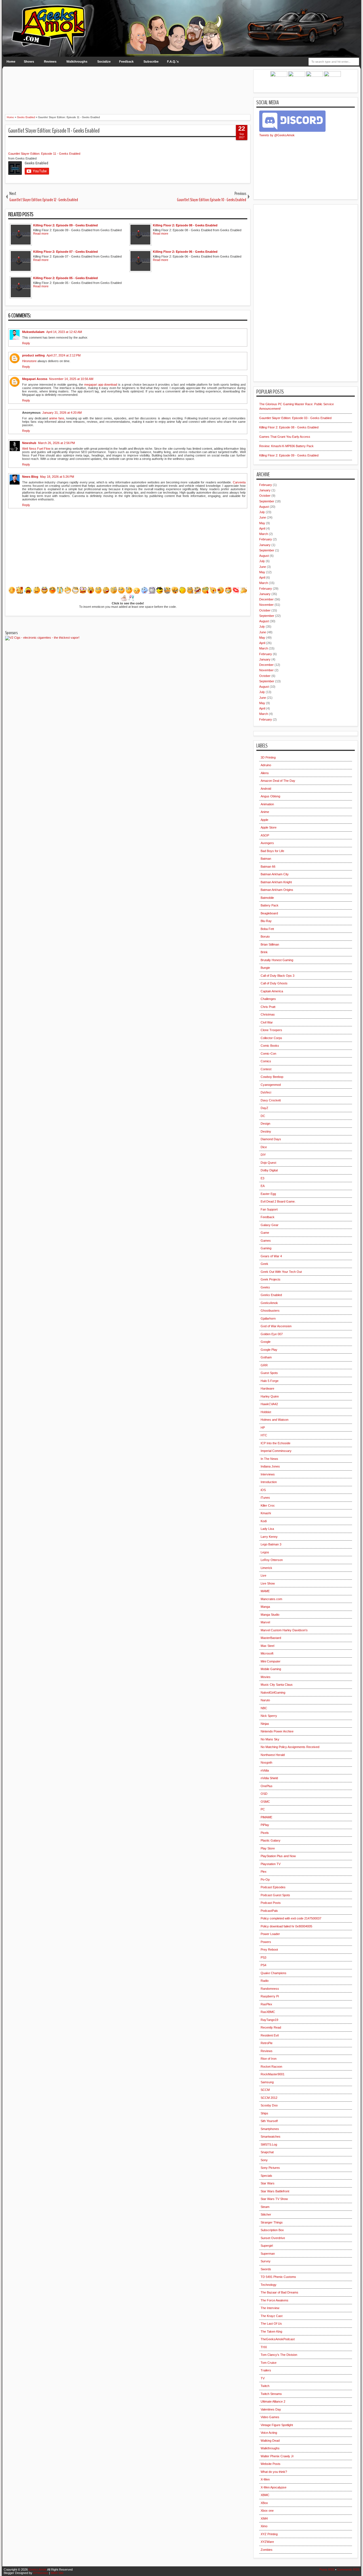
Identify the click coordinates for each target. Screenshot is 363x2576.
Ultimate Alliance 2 (273, 2401)
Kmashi (266, 1513)
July (262, 512)
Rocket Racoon (271, 2067)
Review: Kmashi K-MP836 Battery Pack (286, 446)
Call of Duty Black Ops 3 (277, 976)
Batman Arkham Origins (277, 890)
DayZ (264, 1108)
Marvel (265, 1622)
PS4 (263, 1965)
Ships (264, 2113)
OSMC (265, 1802)
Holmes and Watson (275, 1420)
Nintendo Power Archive (277, 1731)
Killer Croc (268, 1505)
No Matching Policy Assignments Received (290, 1747)
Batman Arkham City (275, 874)
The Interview (270, 2308)
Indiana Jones (270, 1466)
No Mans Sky (270, 1739)
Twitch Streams (271, 2394)
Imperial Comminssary (276, 1451)
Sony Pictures (270, 2168)
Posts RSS (327, 2569)
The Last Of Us (271, 2324)
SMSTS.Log (269, 2144)
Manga (265, 1607)
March (264, 534)
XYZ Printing (269, 2534)
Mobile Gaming (271, 1669)
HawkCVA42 (269, 1404)
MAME (265, 1591)
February (266, 485)
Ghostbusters (270, 1311)
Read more (41, 233)
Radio (265, 1981)
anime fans (57, 418)
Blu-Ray (266, 921)
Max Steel (267, 1646)
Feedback (126, 61)
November (266, 605)
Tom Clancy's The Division (279, 2355)
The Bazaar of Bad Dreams (279, 2292)
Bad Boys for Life (272, 851)
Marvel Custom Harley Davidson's (284, 1630)
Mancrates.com (271, 1599)
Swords (266, 2269)
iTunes (265, 1498)
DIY (263, 1155)
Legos (265, 1552)
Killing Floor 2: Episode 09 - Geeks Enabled (289, 455)
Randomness (270, 1989)
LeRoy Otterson (272, 1560)
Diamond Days (271, 1139)
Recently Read (271, 2027)
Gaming (266, 1248)
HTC (264, 1435)
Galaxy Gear (270, 1225)
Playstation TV (271, 1864)
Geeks (265, 1287)
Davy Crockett (271, 1100)
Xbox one (267, 2511)
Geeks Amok (38, 2569)
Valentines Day (271, 2409)
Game (265, 1233)
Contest (266, 1069)
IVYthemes (41, 2573)
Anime (265, 812)
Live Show (268, 1583)
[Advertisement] (128, 82)
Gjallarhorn (268, 1318)
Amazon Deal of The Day (278, 781)
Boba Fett (267, 929)
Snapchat (267, 2152)
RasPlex (266, 2004)
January (265, 490)
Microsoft (267, 1653)
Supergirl (267, 2246)
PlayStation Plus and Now (278, 1856)
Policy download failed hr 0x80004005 (286, 1926)
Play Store (268, 1848)
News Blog (30, 477)
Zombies (267, 2550)
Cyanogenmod (271, 1085)
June (263, 517)
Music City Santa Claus (277, 1685)
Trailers (266, 2370)
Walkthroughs (77, 61)
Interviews (268, 1474)
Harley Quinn (270, 1396)
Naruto (265, 1700)
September (267, 501)
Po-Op (265, 1880)
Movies (266, 1677)
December (266, 599)
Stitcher (266, 2214)
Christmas (268, 1014)
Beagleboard (269, 913)
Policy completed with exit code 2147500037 (291, 1918)
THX (264, 2347)
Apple (264, 820)
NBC (264, 1708)
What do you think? (274, 2472)
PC (263, 1809)
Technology (269, 2285)
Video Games (270, 2417)
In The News (269, 1459)
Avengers (267, 843)
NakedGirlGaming (273, 1692)
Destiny (266, 1131)
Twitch (265, 2386)
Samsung (267, 2082)
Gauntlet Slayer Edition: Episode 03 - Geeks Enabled (295, 418)
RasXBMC (268, 2012)
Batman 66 (268, 867)
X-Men (265, 2479)
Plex (264, 1872)
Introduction (269, 1482)
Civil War (267, 1022)
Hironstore (29, 361)
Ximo (264, 2526)
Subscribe (151, 61)
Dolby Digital (269, 1170)
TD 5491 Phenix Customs (278, 2277)
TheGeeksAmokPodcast (278, 2339)
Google (266, 1342)
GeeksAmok (269, 1303)
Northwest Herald (273, 1755)
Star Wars (268, 2183)
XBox (264, 2503)
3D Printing (268, 757)
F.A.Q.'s (173, 61)
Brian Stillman (270, 944)
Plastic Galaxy (271, 1840)
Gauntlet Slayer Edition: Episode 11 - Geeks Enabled (54, 131)
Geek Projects (271, 1279)
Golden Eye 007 (272, 1334)
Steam (265, 2207)
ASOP (265, 835)
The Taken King (271, 2331)
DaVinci (266, 1092)
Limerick (266, 1568)
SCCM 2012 (269, 2098)
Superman (268, 2254)
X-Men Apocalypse (274, 2487)
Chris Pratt (268, 1007)
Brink (264, 952)
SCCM (265, 2090)
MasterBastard (271, 1638)
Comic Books (270, 1046)
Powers (266, 1942)
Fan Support (269, 1209)
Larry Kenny (269, 1537)
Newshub (29, 443)
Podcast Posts (271, 1903)
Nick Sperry (269, 1716)
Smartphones (270, 2129)
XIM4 (264, 2518)
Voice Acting (269, 2433)
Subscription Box (272, 2230)
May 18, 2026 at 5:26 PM (57, 477)
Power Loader (270, 1934)
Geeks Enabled (271, 1295)
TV (263, 2378)
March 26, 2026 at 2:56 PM (56, 443)
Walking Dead (270, 2441)
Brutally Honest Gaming (277, 960)
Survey (266, 2261)
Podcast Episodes (273, 1887)
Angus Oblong (270, 796)
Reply (26, 343)
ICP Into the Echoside (276, 1443)
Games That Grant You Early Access (285, 437)
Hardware (267, 1388)
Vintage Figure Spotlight (277, 2425)
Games (266, 1241)
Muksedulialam (33, 332)
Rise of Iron (269, 2059)
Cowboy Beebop (272, 1077)
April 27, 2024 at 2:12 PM (64, 355)
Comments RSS (348, 2569)
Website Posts (271, 2464)
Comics (266, 1061)
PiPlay (265, 1825)
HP (263, 1428)
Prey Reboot (269, 1949)
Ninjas (265, 1724)
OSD (264, 1794)
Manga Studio (270, 1615)
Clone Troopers (271, 1030)
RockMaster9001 (273, 2074)
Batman (266, 859)
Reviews (50, 61)
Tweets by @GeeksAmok (277, 135)
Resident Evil (270, 2035)
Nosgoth (266, 1762)
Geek (264, 1264)
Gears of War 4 (271, 1256)
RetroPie (267, 2043)
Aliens (265, 773)
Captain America (272, 991)
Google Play (269, 1350)
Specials (266, 2176)
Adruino (266, 765)
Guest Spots (269, 1373)
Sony (264, 2160)
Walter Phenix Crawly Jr (277, 2456)
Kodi (264, 1521)
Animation (267, 804)
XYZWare (267, 2542)
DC (263, 1116)
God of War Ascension (276, 1326)
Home (11, 61)
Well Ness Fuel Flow (36, 449)
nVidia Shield (269, 1778)
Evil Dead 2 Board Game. (278, 1201)
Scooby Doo (269, 2105)
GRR (264, 1365)
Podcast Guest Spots (275, 1895)
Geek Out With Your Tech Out (281, 1272)
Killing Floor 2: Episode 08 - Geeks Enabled (289, 427)
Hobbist (266, 1412)
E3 (262, 1178)
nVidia (265, 1770)
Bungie (265, 968)
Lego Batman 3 (271, 1544)
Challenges (268, 999)
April (262, 528)
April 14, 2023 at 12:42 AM (64, 332)
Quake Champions (274, 1973)
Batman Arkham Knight (276, 882)
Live (263, 1575)
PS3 (263, 1957)
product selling (33, 355)
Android (266, 789)
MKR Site (57, 2573)
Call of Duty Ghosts (274, 983)
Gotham (266, 1357)
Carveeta (239, 482)
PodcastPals (269, 1911)
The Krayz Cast (272, 2316)
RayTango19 (269, 2020)
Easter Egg (268, 1194)
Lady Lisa (267, 1529)
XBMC (265, 2495)
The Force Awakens (275, 2300)
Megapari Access (35, 379)
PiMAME (266, 1817)
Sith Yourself (269, 2121)
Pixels (265, 1833)
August (264, 507)
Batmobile (267, 898)
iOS (263, 1490)
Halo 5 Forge (270, 1381)
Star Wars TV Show (274, 2199)
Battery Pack (270, 905)
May (262, 523)
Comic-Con (268, 1054)
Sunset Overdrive (273, 2238)
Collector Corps (271, 1038)
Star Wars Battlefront (275, 2191)
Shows (29, 61)
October (265, 496)
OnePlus (267, 1786)
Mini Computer (271, 1661)
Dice (264, 1147)
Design (265, 1124)
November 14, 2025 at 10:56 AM (71, 379)
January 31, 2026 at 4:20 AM (62, 413)
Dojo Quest (268, 1163)
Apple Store (269, 827)
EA (263, 1186)
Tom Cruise (269, 2363)
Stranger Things (272, 2222)
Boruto (265, 936)
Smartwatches (271, 2137)
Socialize (104, 61)
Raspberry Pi (270, 1996)
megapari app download (101, 385)
